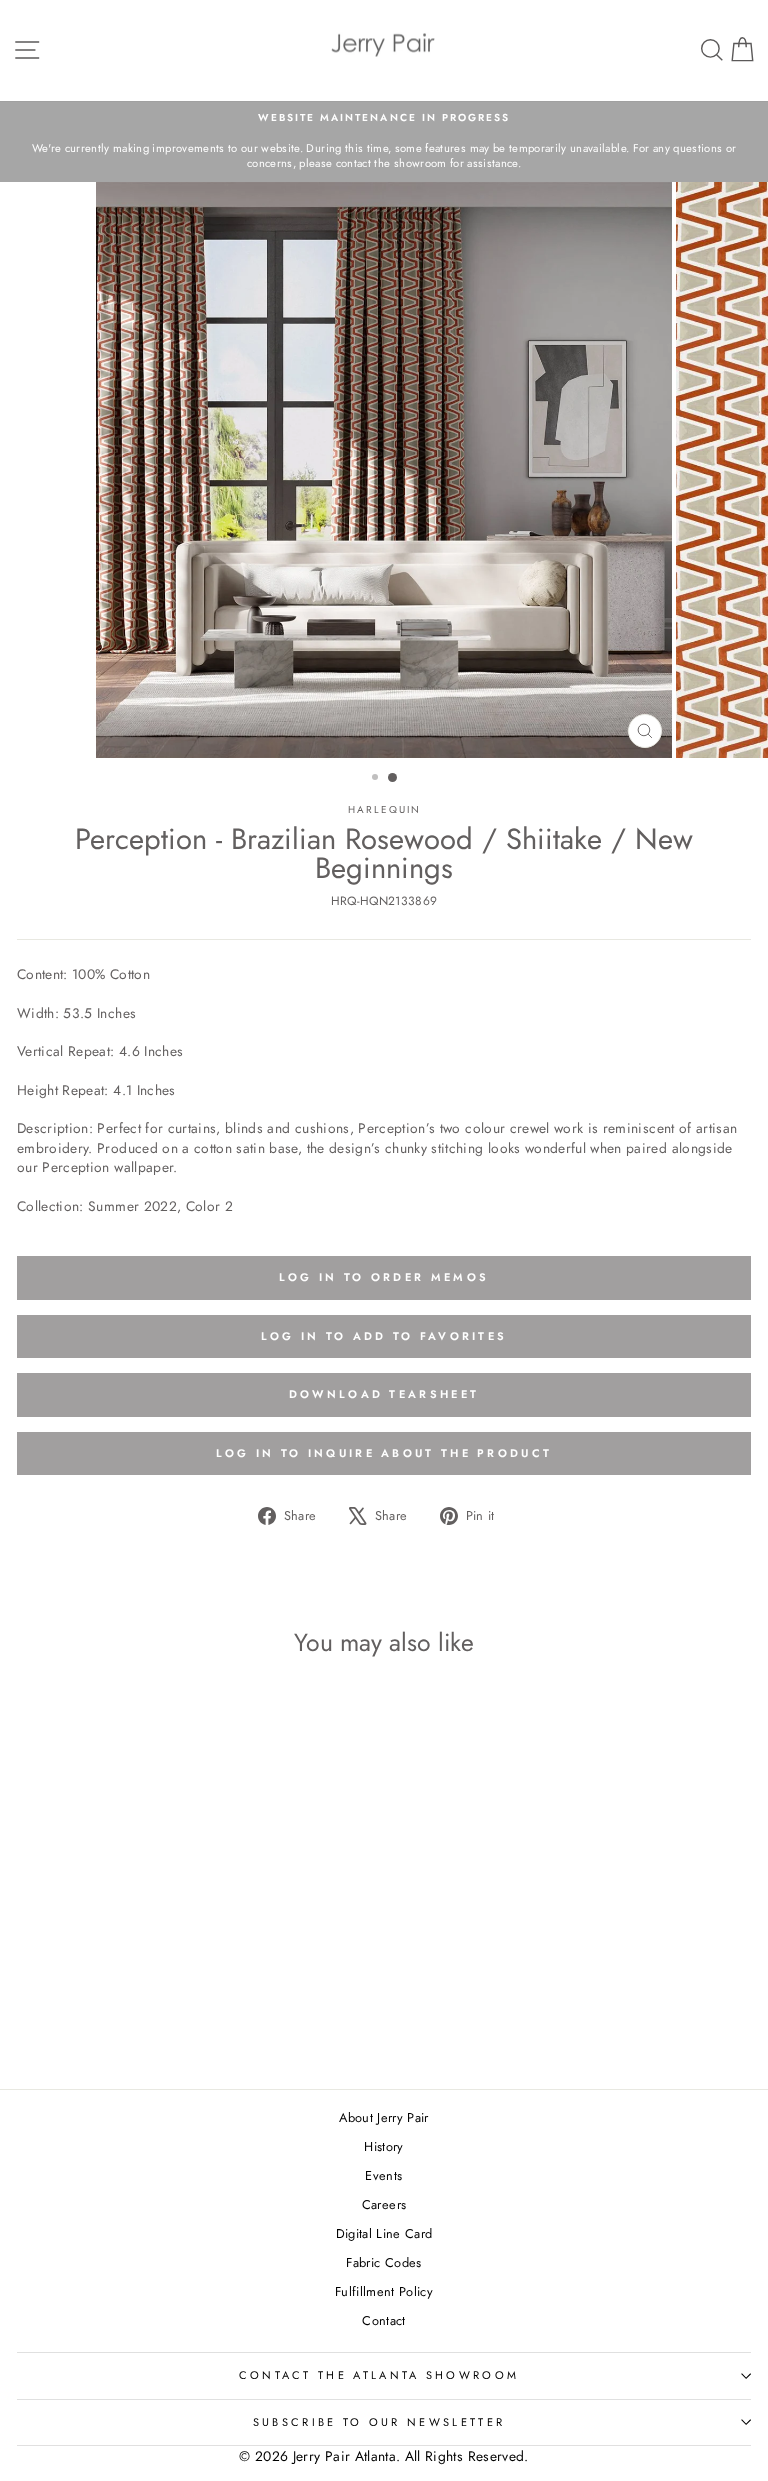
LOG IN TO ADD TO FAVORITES (384, 1336)
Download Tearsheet (384, 1394)
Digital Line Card (384, 2233)
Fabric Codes (383, 2262)
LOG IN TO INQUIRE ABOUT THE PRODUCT (384, 1453)
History (383, 2146)
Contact (383, 2320)
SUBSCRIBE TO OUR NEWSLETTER (379, 2422)
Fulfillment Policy (384, 2291)
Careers (384, 2204)
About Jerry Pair (384, 2117)
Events (383, 2175)
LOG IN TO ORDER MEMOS (384, 1277)
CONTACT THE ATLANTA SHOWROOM (379, 2375)
